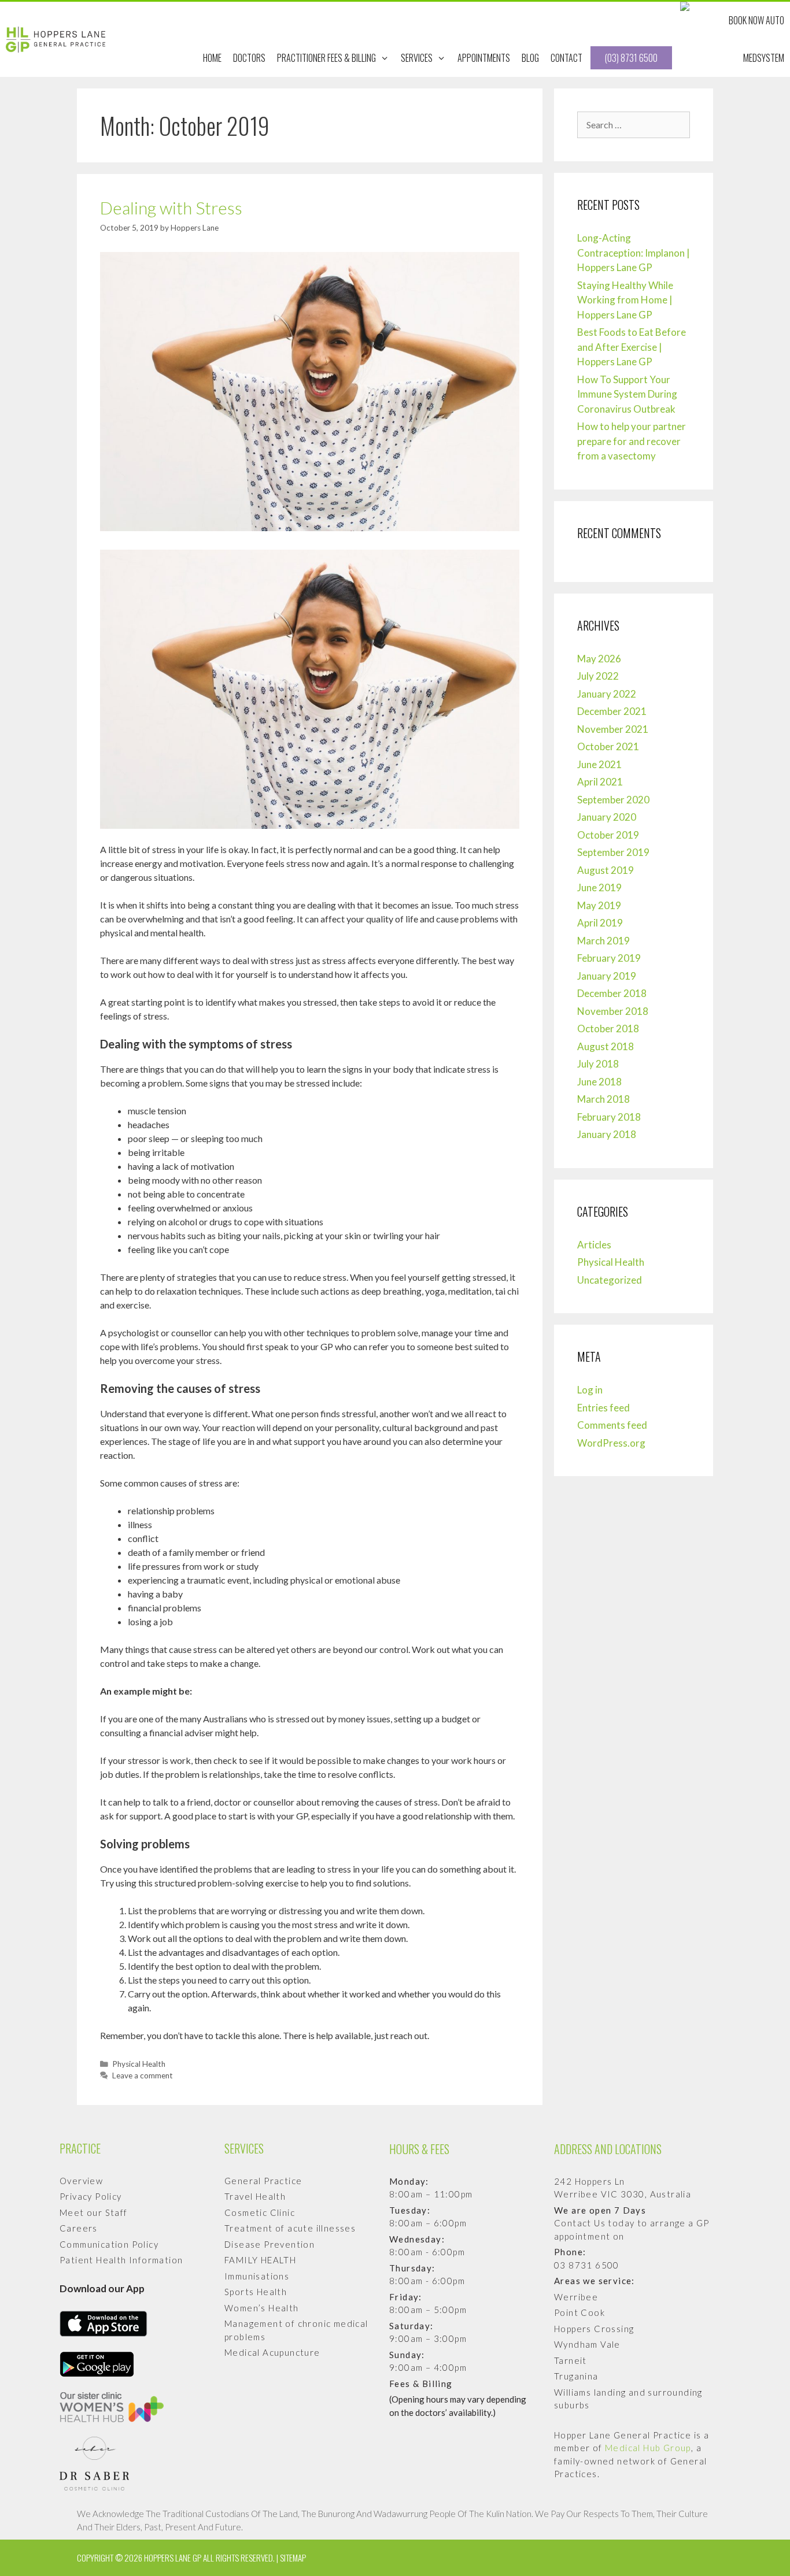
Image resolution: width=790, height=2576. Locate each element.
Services (417, 58)
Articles (594, 1245)
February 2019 (609, 958)
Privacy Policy (91, 2196)
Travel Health (255, 2196)
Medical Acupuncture (272, 2352)
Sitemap (293, 2558)
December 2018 (612, 993)
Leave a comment (143, 2075)
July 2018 (598, 1064)
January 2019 (607, 976)
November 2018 (613, 1011)
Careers (79, 2228)
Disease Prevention (270, 2244)
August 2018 (606, 1046)
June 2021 (599, 764)
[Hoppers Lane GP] (58, 40)
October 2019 (608, 835)
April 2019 (600, 923)
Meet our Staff (94, 2212)
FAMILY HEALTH (260, 2260)
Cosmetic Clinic (260, 2212)
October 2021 (608, 746)
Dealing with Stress (171, 207)
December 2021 (612, 711)
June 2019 (599, 887)
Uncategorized (610, 1280)
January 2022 (607, 694)
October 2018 (608, 1028)
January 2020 (607, 817)
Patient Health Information (121, 2260)
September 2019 (613, 852)
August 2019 (606, 870)
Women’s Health (262, 2308)
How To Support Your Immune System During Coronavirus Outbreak (627, 394)
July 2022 (598, 676)
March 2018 (603, 1099)
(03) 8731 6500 (631, 58)
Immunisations (257, 2276)
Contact (566, 58)
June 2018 (599, 1082)
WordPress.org (611, 1443)
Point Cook (579, 2312)
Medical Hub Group (648, 2448)
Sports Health (256, 2292)
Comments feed (612, 1425)
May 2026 (599, 659)
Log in (590, 1390)
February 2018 (609, 1117)
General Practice (263, 2181)
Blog (530, 58)
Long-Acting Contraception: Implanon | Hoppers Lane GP (634, 253)
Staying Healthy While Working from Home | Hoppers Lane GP (625, 300)
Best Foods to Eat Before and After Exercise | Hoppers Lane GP (632, 347)
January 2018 (607, 1134)
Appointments (484, 58)
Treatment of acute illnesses (290, 2228)
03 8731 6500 (587, 2265)
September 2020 (613, 800)
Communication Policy (109, 2244)
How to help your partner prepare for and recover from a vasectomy (632, 441)
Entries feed (603, 1408)
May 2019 (599, 905)
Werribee (576, 2297)
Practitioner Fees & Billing (326, 58)
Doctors (249, 58)
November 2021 (613, 729)
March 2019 (603, 941)
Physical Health (139, 2064)
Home (212, 58)
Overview (81, 2181)
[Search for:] (634, 125)
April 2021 (600, 782)
